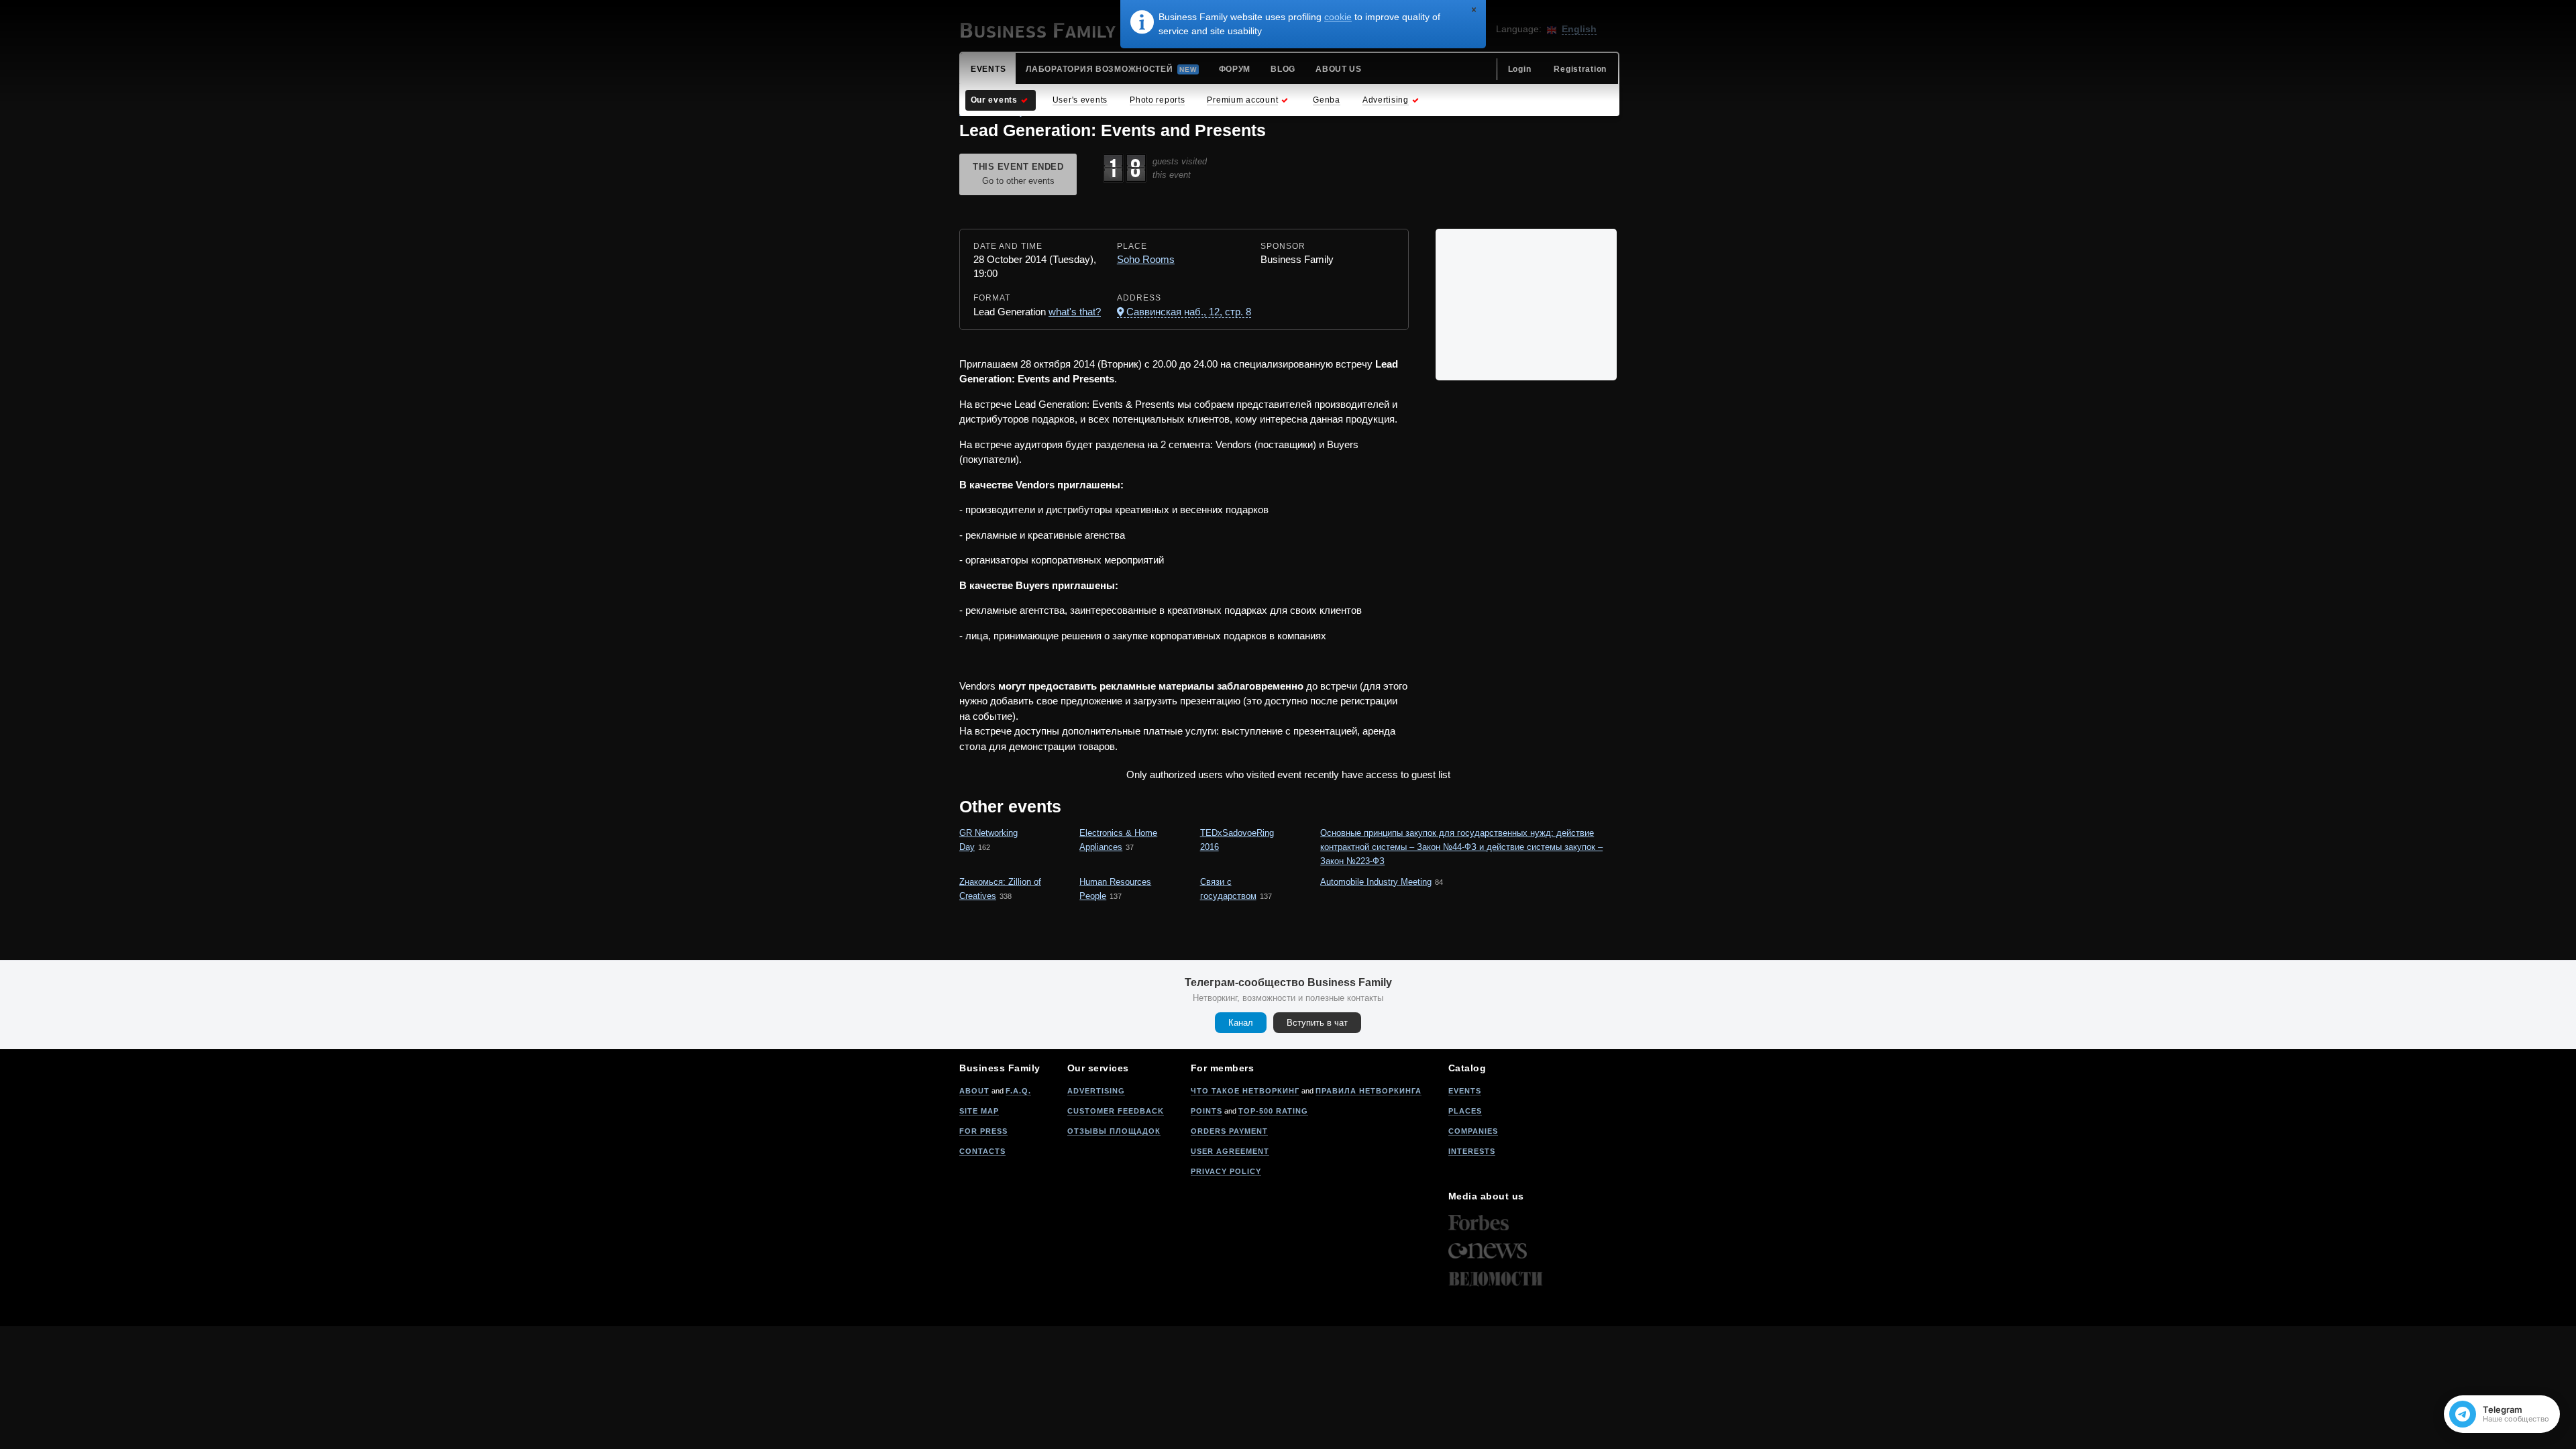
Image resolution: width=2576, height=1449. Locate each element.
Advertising (1096, 1091)
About (974, 1091)
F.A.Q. (1018, 1091)
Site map (979, 1111)
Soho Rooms (1146, 259)
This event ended (1018, 174)
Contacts (982, 1151)
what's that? (1075, 312)
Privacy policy (1226, 1171)
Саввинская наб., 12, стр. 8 (1189, 312)
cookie (1338, 17)
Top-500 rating (1273, 1111)
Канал (1241, 1023)
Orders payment (1229, 1131)
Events (1465, 1091)
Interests (1472, 1151)
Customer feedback (1116, 1111)
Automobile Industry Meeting (1376, 882)
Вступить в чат (1317, 1023)
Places (1465, 1111)
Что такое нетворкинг (1245, 1091)
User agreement (1230, 1151)
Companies (1473, 1131)
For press (983, 1131)
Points (1206, 1111)
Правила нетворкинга (1368, 1091)
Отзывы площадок (1114, 1131)
